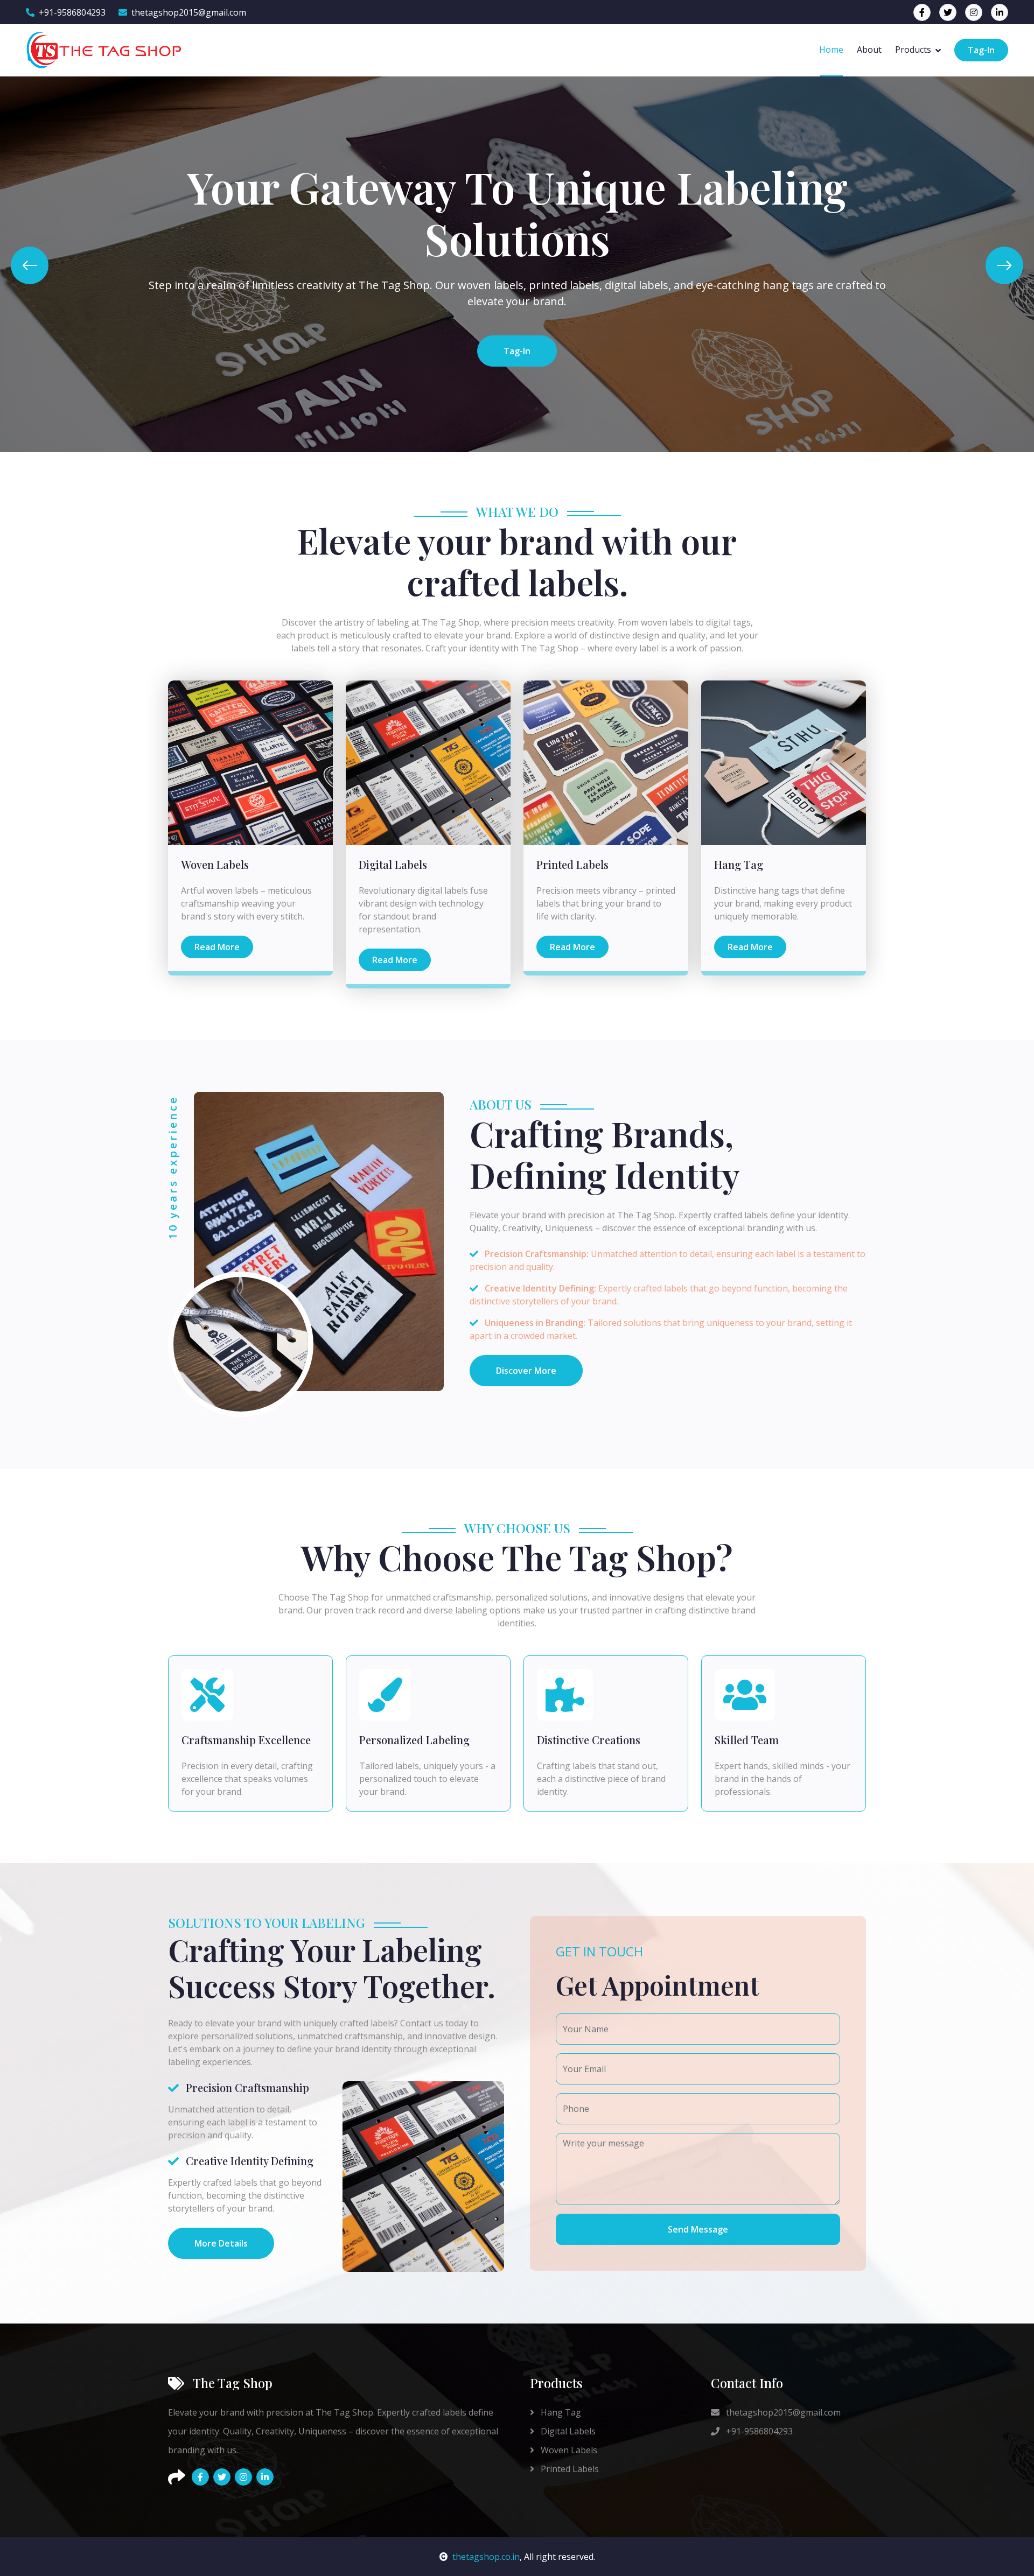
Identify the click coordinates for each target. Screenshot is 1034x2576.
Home (831, 50)
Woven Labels (568, 2450)
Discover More (526, 1371)
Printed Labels (569, 2469)
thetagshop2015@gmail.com (189, 12)
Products (913, 50)
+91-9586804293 (72, 12)
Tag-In (981, 50)
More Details (221, 2243)
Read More (217, 947)
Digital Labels (567, 2431)
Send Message (698, 2229)
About (869, 50)
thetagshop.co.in (486, 2557)
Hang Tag (560, 2412)
